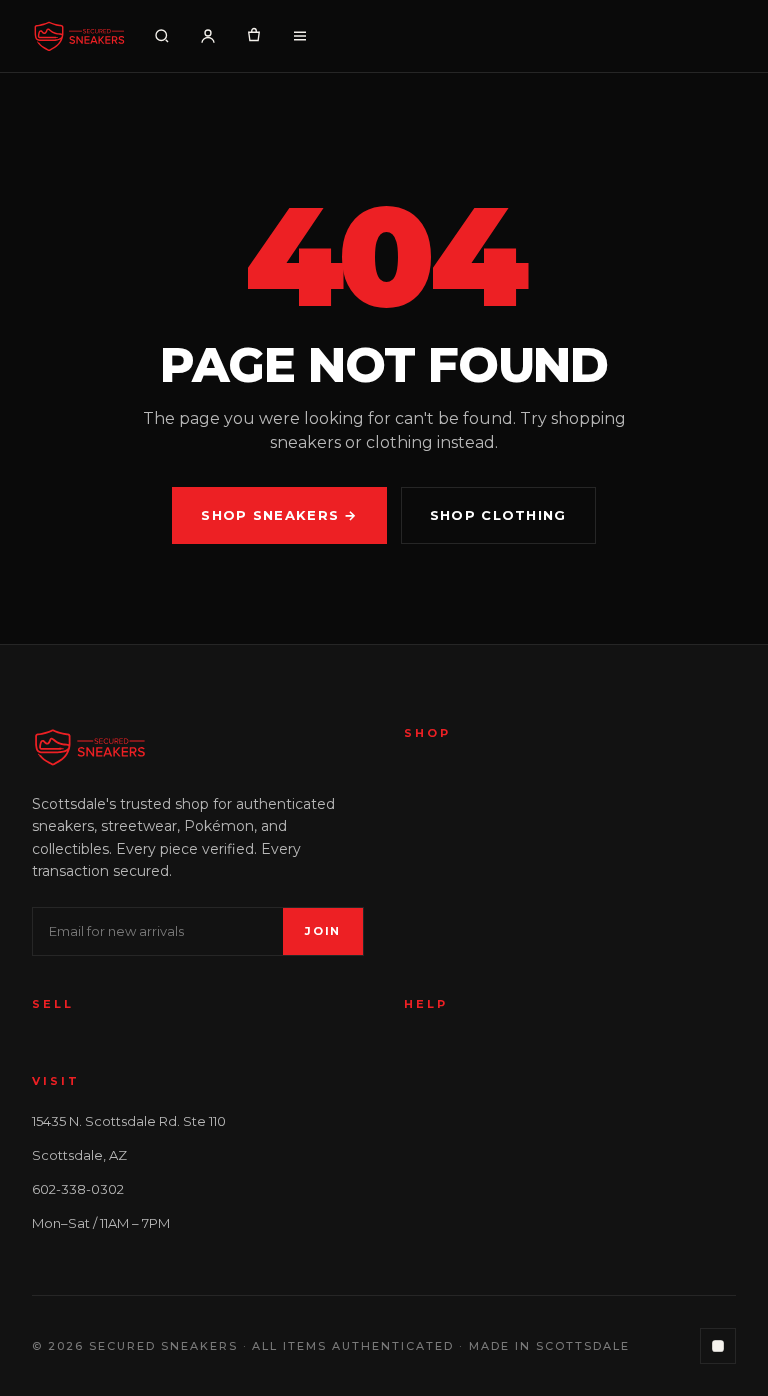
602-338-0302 (78, 1189)
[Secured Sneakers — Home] (79, 36)
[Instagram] (718, 1346)
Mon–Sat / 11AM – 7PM (101, 1223)
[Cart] (254, 36)
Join (323, 931)
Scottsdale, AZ (79, 1155)
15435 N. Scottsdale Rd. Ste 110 (129, 1121)
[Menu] (300, 36)
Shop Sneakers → (279, 515)
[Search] (162, 36)
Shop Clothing (498, 515)
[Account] (208, 36)
